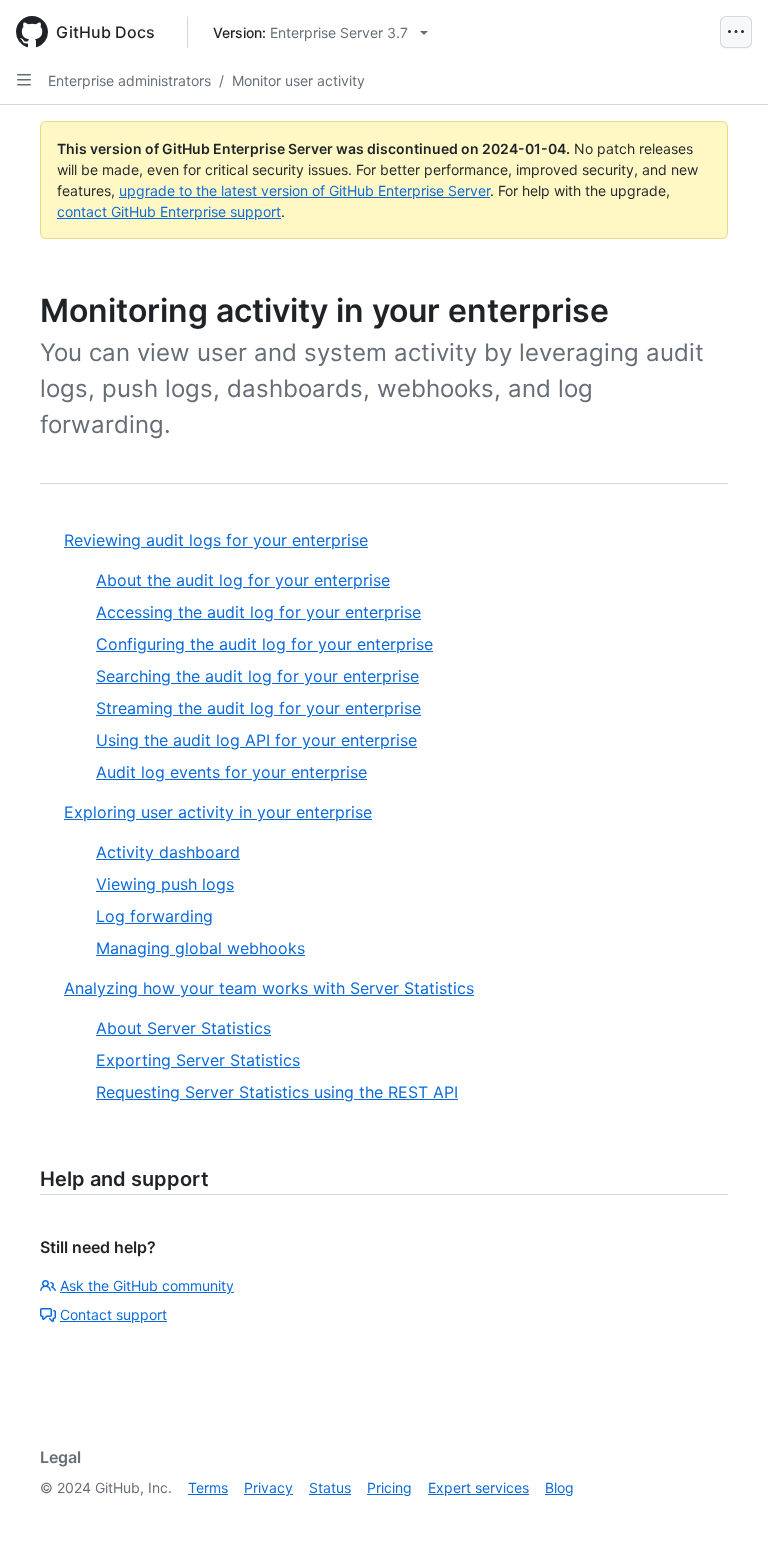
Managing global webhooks (200, 948)
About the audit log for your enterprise (243, 580)
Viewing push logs (165, 884)
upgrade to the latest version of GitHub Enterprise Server (304, 190)
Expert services (478, 1487)
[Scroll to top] (724, 1518)
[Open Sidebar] (24, 80)
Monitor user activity (298, 80)
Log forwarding (154, 916)
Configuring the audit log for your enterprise (264, 644)
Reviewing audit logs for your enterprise (216, 540)
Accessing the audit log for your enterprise (258, 612)
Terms (208, 1487)
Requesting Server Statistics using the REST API (277, 1092)
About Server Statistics (183, 1028)
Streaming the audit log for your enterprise (258, 708)
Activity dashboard (168, 852)
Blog (559, 1487)
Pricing (389, 1487)
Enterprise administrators (129, 80)
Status (330, 1487)
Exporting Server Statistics (198, 1060)
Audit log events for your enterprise (231, 772)
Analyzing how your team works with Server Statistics (269, 988)
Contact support (113, 1314)
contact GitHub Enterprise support (169, 211)
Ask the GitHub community (147, 1285)
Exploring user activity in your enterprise (218, 812)
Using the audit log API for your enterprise (256, 740)
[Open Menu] (736, 32)
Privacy (268, 1487)
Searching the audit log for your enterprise (257, 676)
